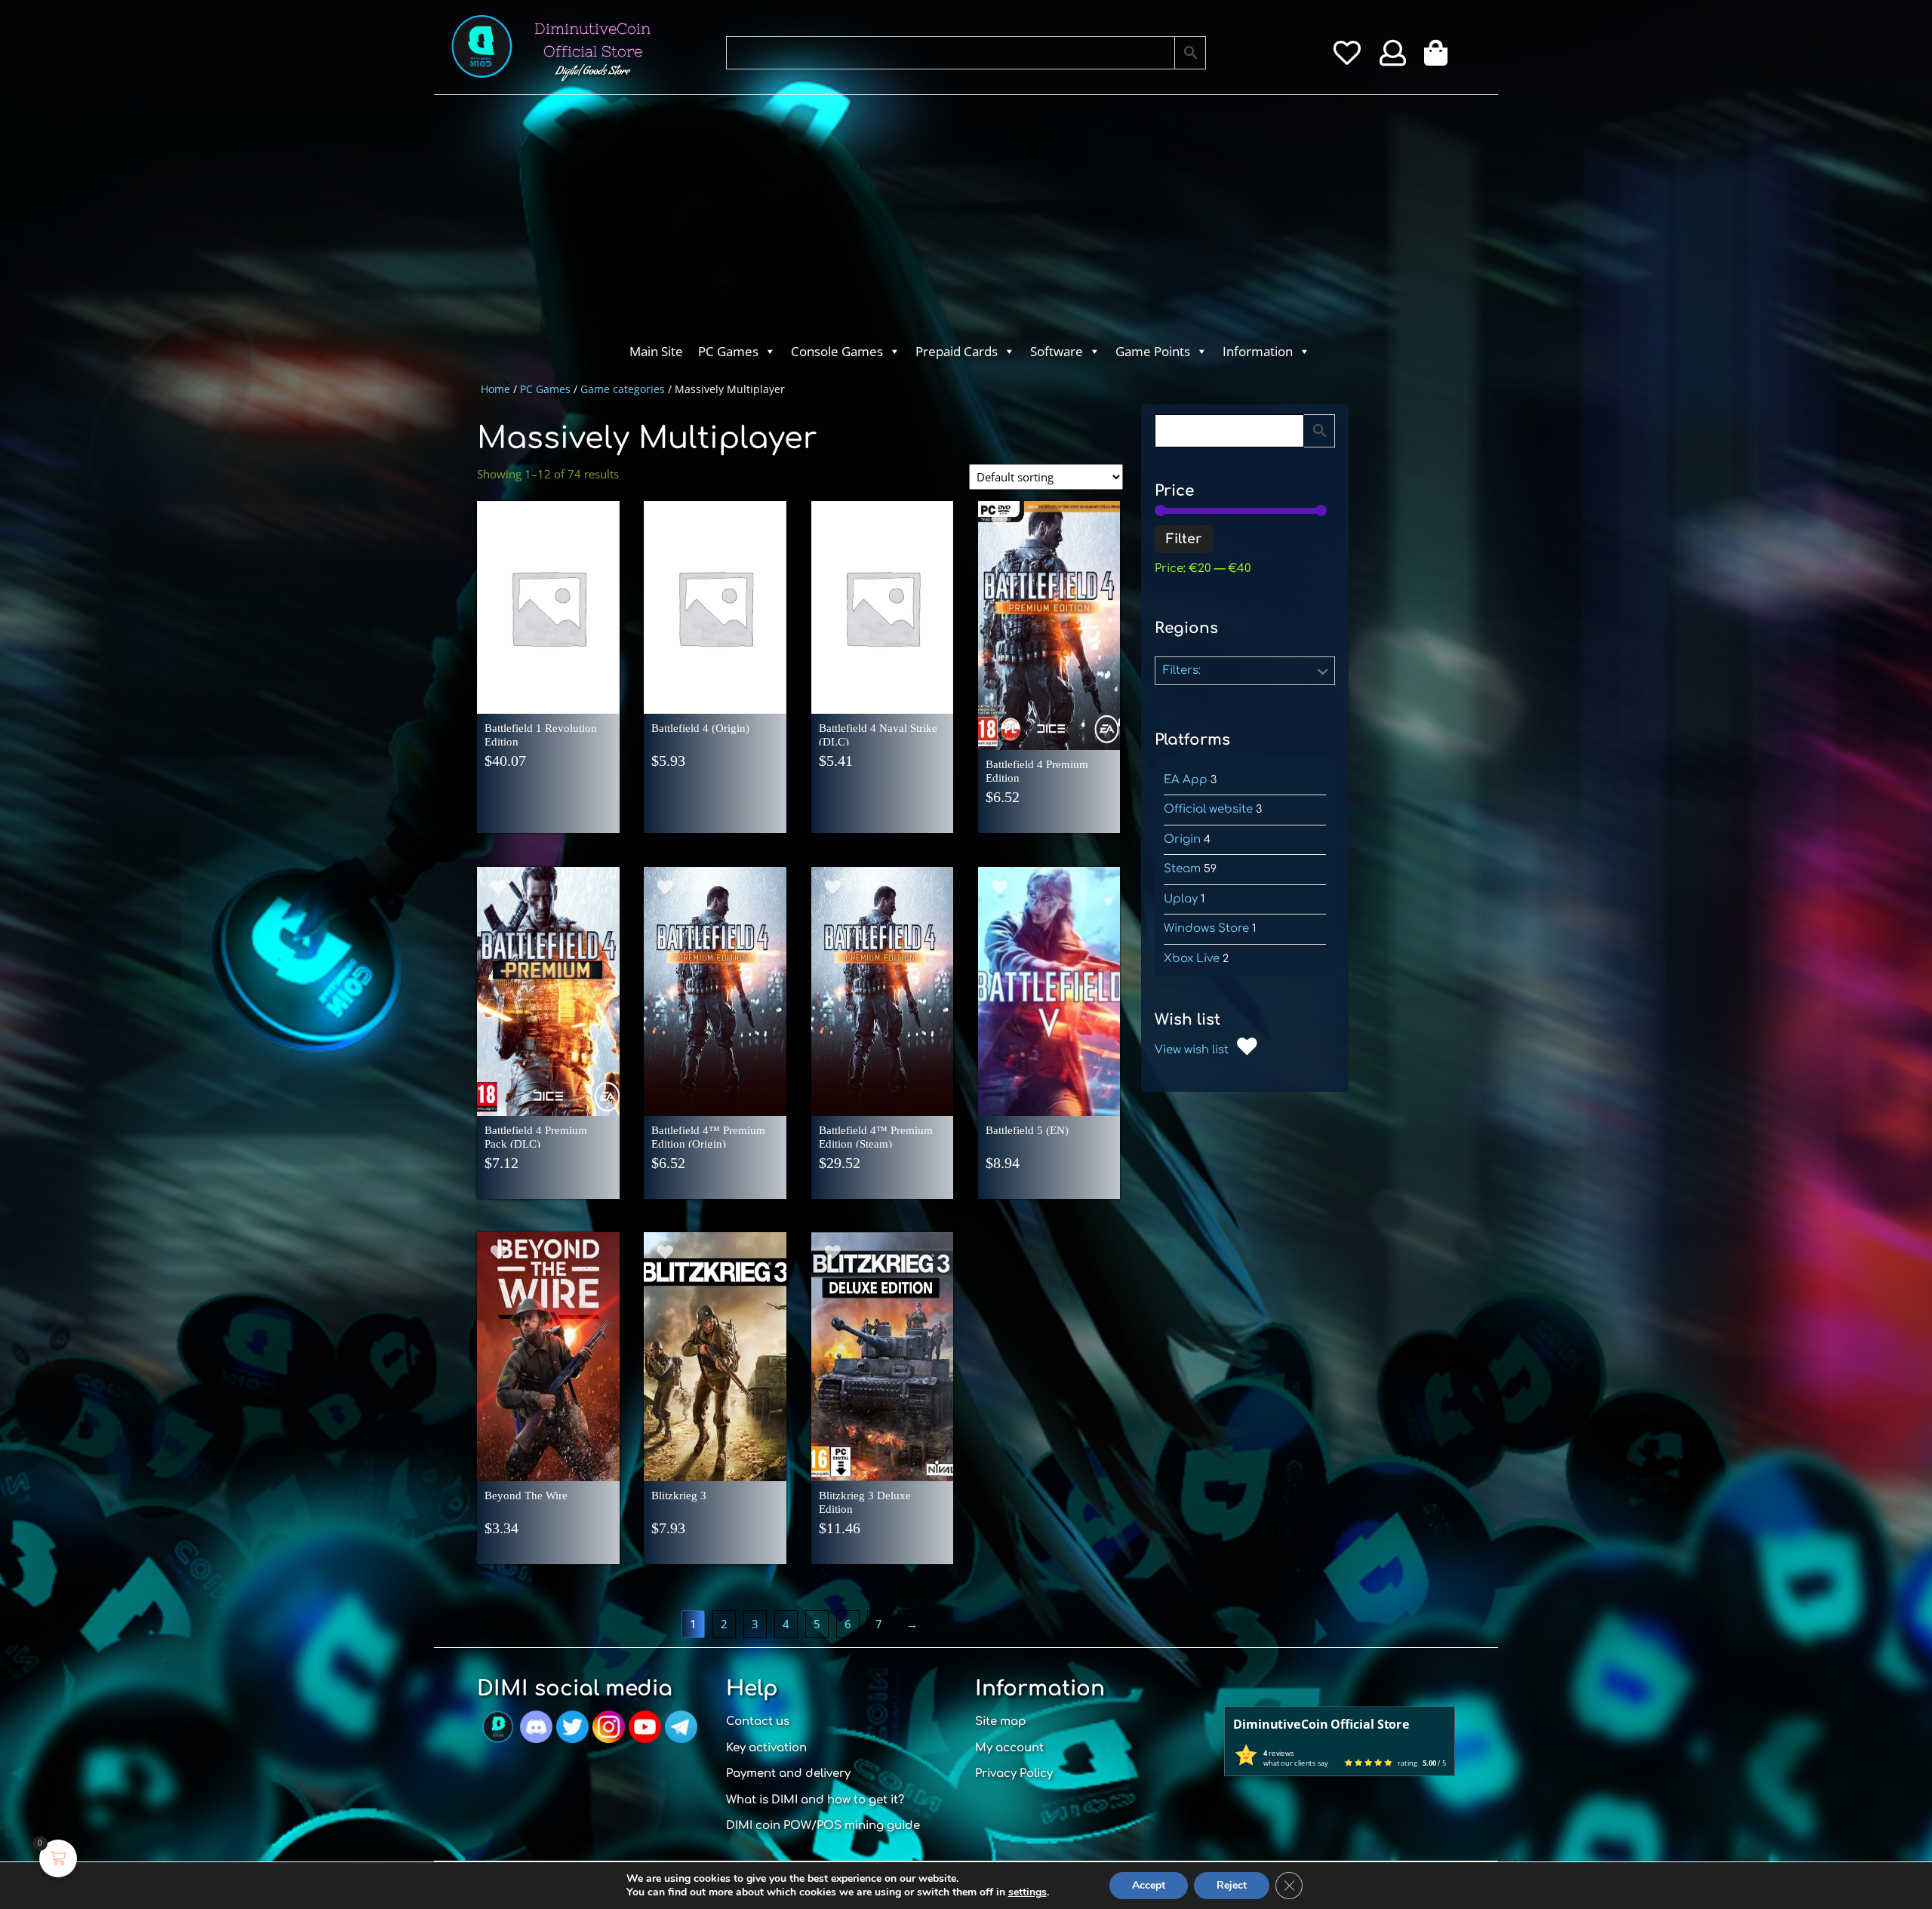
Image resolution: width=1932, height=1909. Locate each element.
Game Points (1153, 351)
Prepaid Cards (957, 351)
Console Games (837, 351)
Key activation (766, 1748)
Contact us (758, 1721)
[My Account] (1393, 58)
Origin (1182, 839)
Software (1057, 351)
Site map (1001, 1721)
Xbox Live (1192, 959)
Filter (1184, 539)
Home (495, 389)
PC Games (728, 351)
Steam (1182, 869)
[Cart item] (1440, 58)
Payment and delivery (788, 1774)
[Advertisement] (906, 223)
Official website (1208, 809)
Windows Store (1206, 928)
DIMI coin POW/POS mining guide (823, 1826)
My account (1009, 1748)
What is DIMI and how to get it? (815, 1800)
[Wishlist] (1347, 58)
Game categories (623, 389)
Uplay (1181, 899)
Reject (1232, 1885)
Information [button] (1258, 351)
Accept (1149, 1885)
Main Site (656, 351)
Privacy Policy (1014, 1774)
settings (1028, 1892)
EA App (1186, 780)
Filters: (1182, 670)
